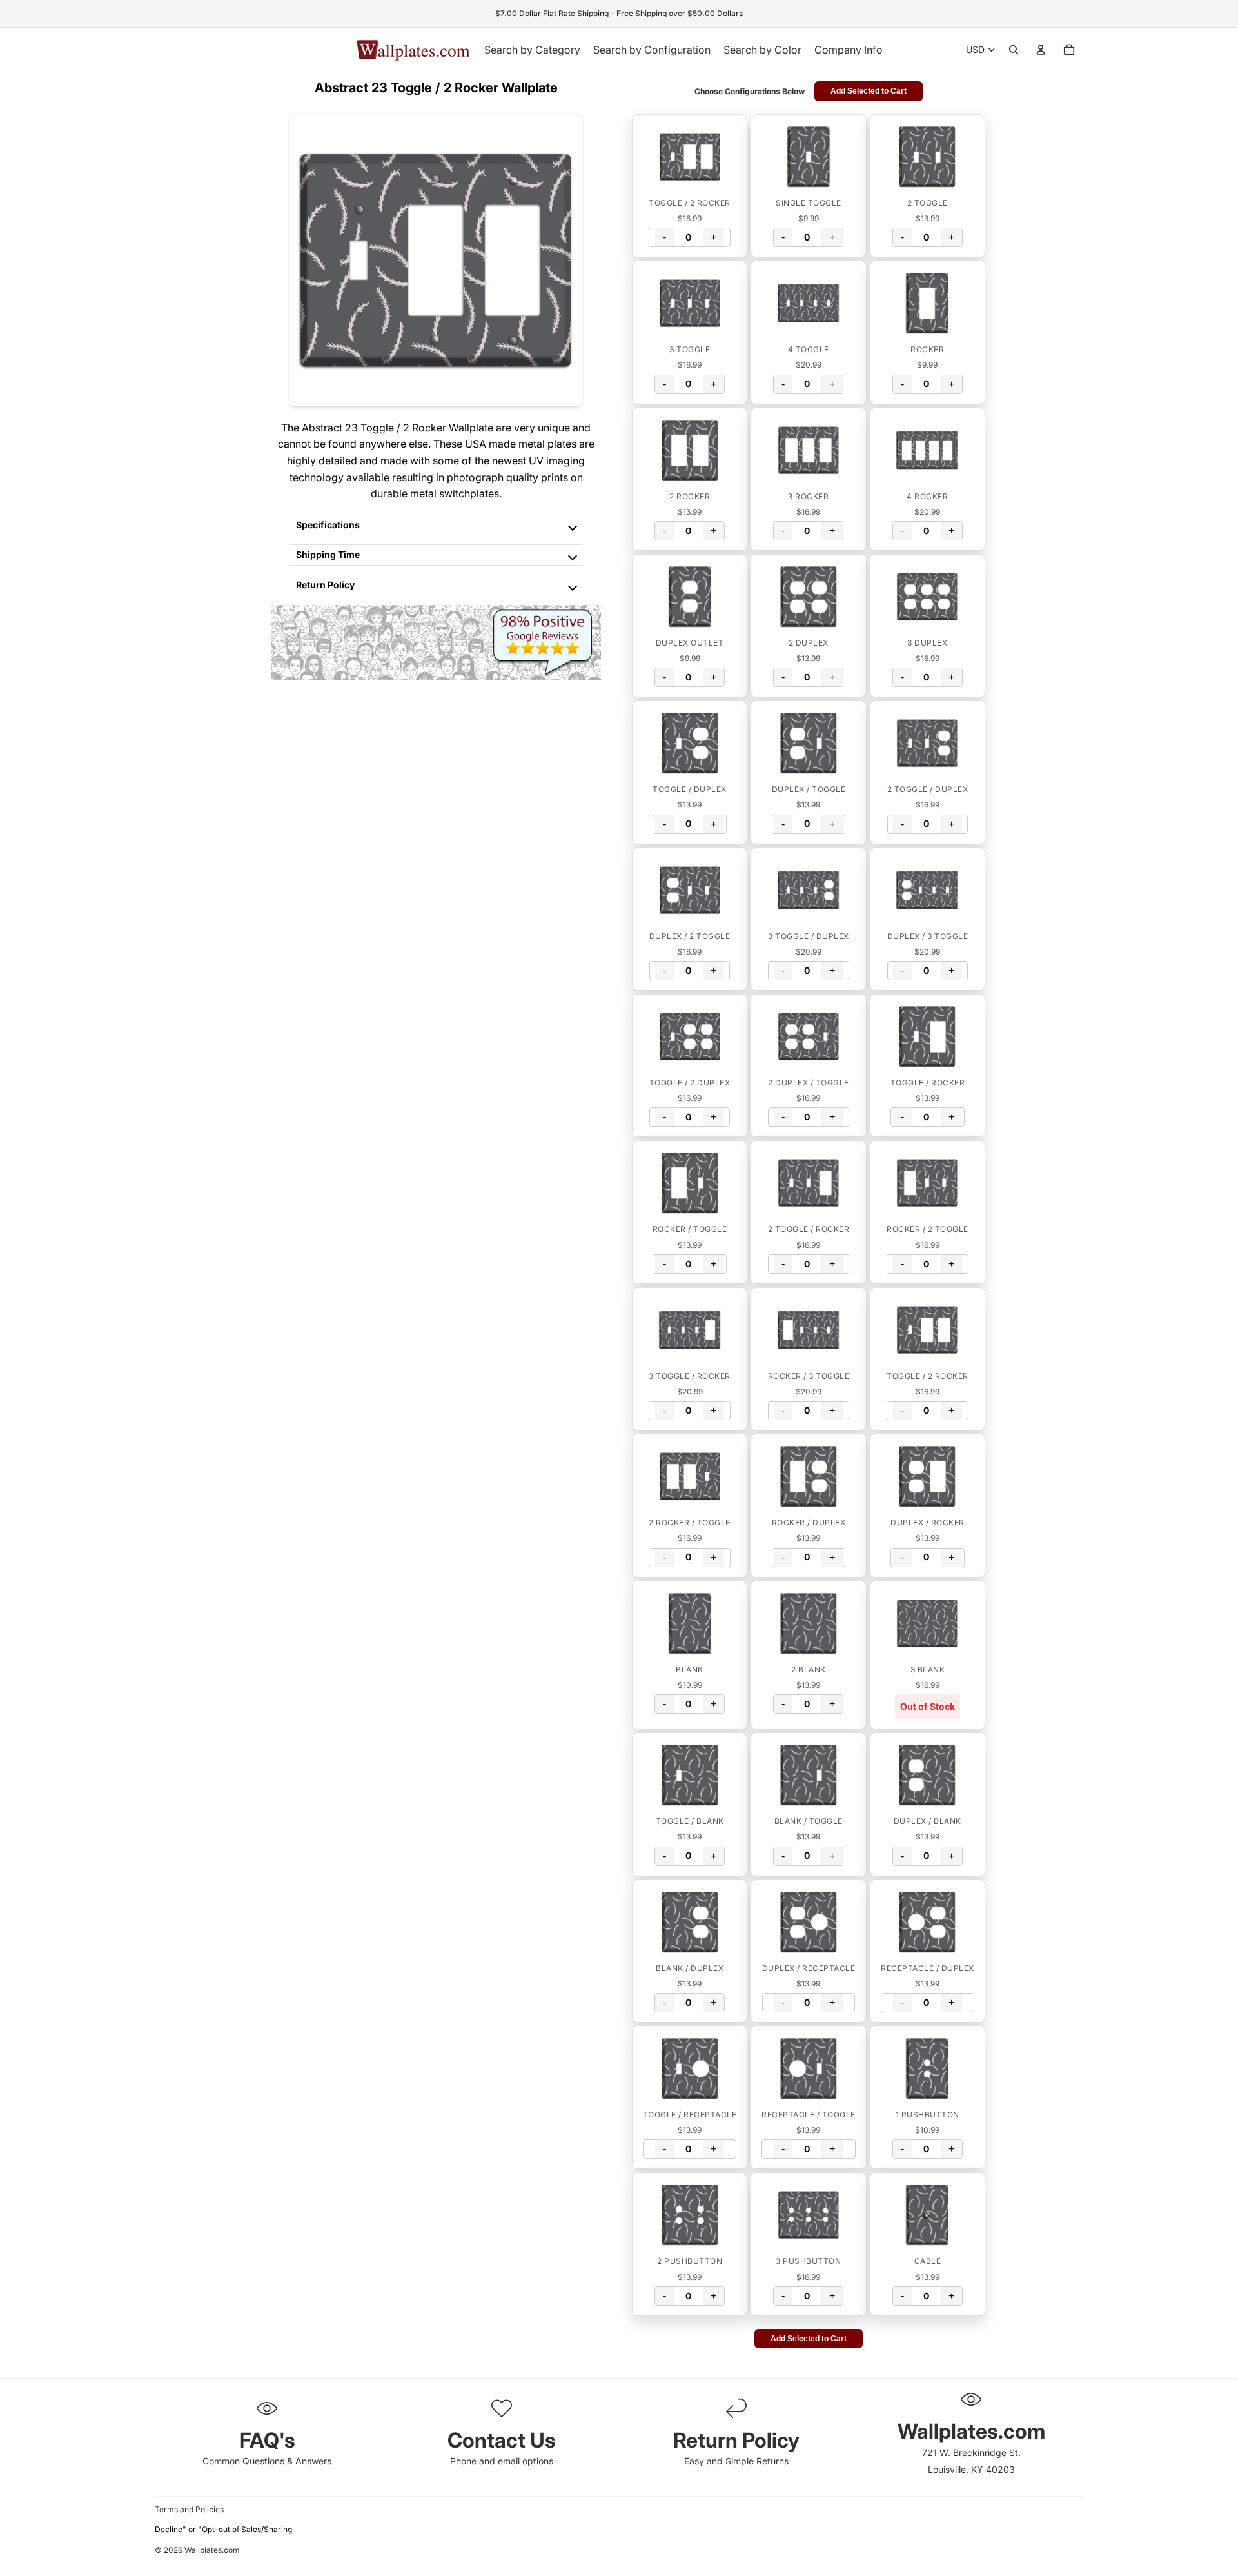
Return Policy (325, 585)
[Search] (1014, 50)
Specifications (328, 525)
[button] (690, 157)
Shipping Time (328, 554)
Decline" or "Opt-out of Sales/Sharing (223, 2529)
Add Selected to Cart (869, 91)
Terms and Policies (189, 2509)
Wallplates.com (212, 2551)
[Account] (1041, 50)
